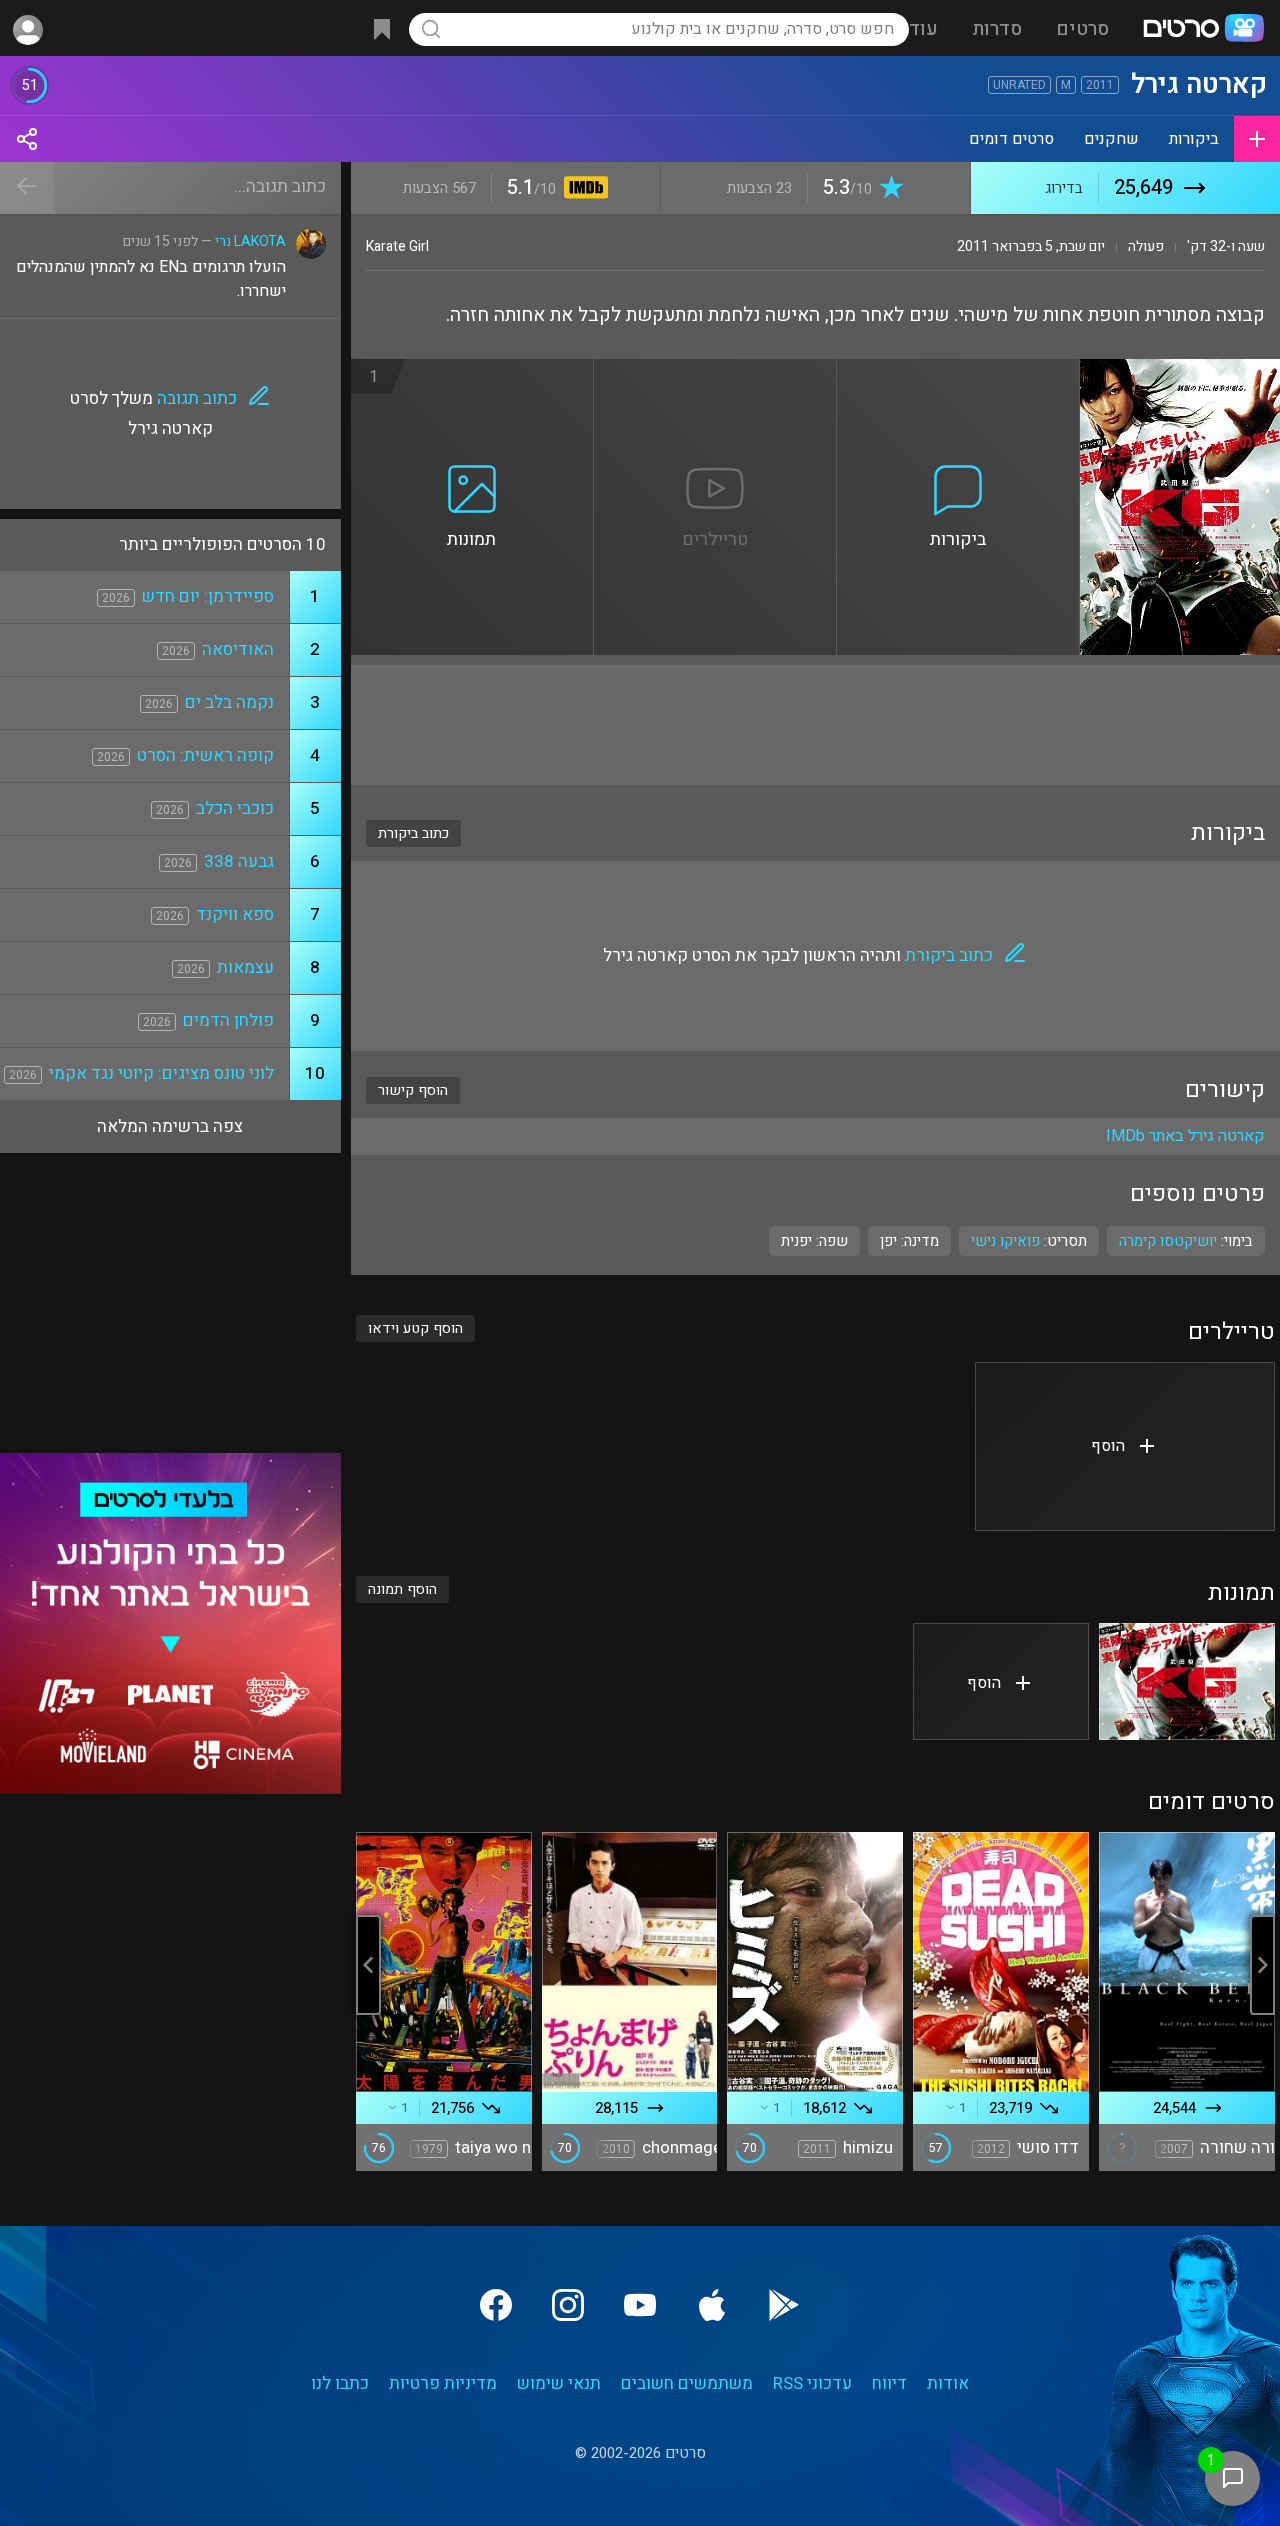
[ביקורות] (958, 371)
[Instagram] (568, 2305)
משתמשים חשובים (687, 2383)
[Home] (1203, 30)
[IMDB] (582, 189)
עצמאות (245, 967)
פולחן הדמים (228, 1020)
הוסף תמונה (402, 1589)
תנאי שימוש (559, 2383)
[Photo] (1187, 1681)
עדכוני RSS (812, 2383)
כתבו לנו (340, 2383)
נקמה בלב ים (229, 702)
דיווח (889, 2383)
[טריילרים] (715, 371)
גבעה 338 (239, 861)
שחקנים (1111, 139)
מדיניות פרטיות (443, 2383)
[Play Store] (784, 2305)
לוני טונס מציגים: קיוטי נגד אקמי (161, 1073)
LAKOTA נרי (250, 241)
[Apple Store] (712, 2305)
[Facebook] (496, 2305)
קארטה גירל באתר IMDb (1185, 1136)
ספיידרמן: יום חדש (208, 596)
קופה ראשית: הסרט (205, 755)
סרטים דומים (1011, 139)
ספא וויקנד (235, 914)
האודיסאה (238, 649)
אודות (948, 2383)
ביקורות (1194, 139)
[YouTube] (640, 2305)
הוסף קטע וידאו (415, 1328)
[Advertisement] (815, 725)
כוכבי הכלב (235, 808)
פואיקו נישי (1005, 1241)
